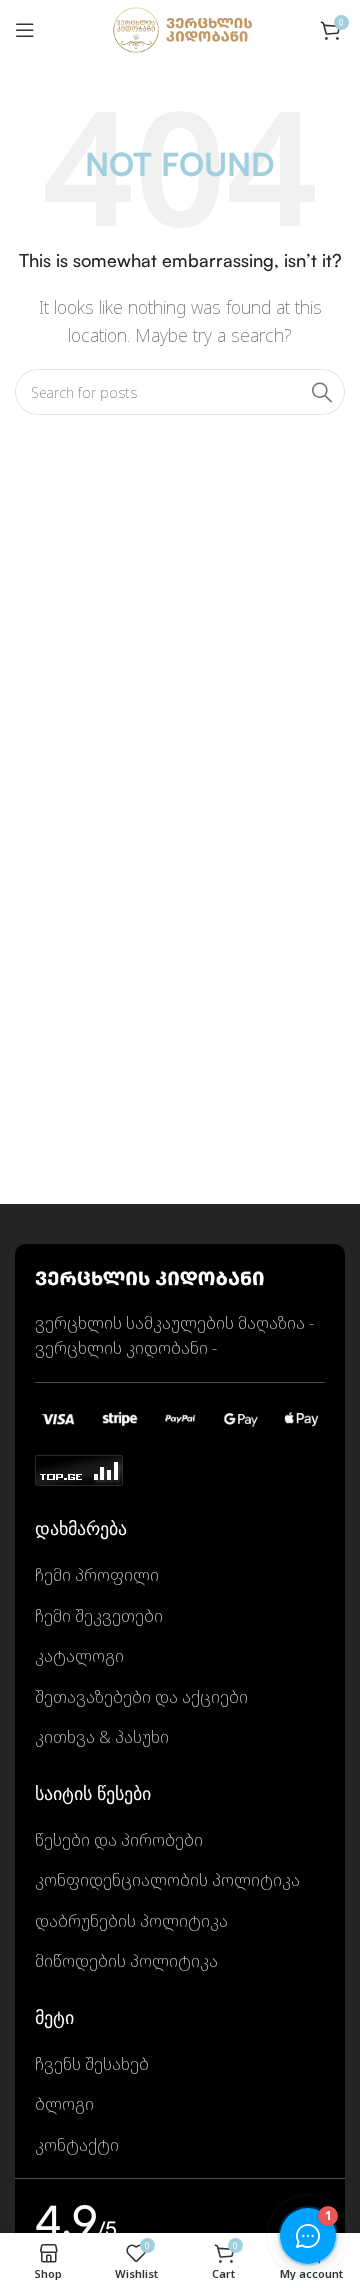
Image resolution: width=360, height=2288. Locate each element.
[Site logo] (180, 28)
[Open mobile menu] (25, 30)
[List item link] (180, 1576)
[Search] (322, 392)
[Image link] (150, 1276)
